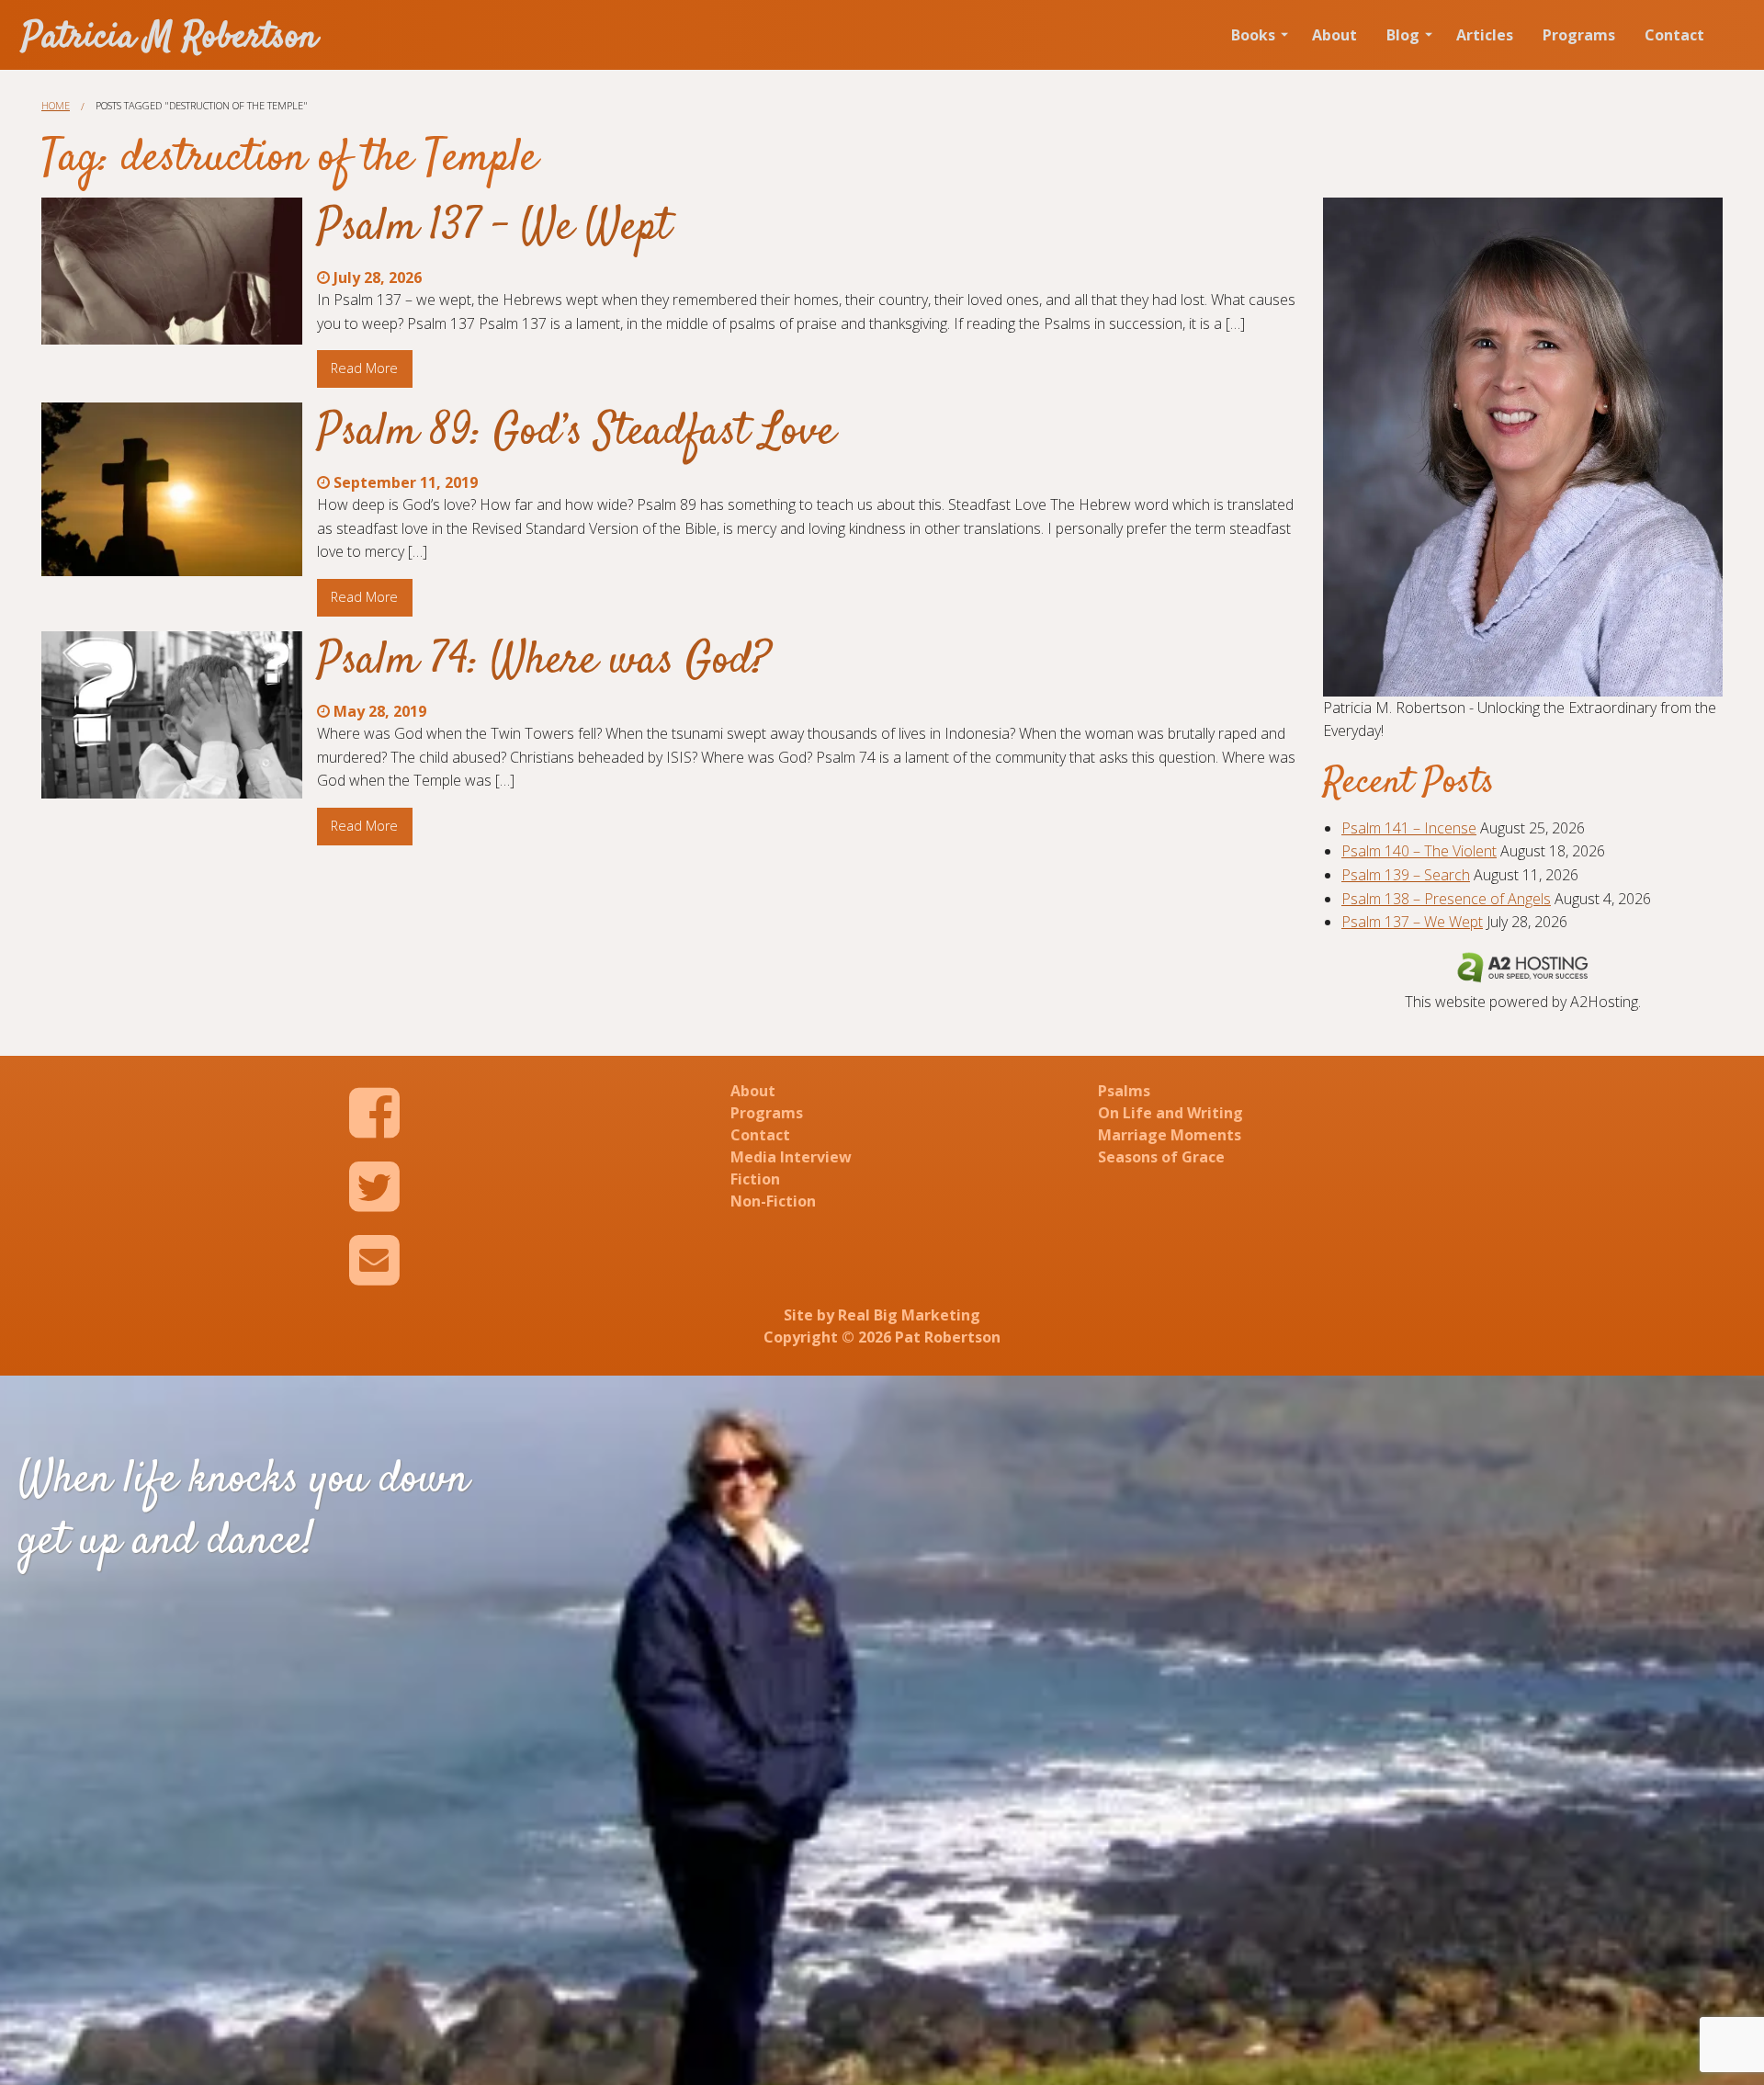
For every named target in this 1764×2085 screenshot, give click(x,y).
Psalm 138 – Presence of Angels (1446, 899)
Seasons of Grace (1161, 1157)
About (1334, 35)
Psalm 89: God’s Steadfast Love (576, 433)
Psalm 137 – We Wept (494, 228)
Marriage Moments (1170, 1135)
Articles (1485, 35)
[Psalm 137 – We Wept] (172, 271)
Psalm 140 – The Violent (1419, 851)
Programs (1579, 35)
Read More (364, 368)
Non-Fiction (773, 1201)
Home (56, 105)
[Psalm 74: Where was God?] (172, 715)
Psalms (1124, 1091)
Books (1253, 35)
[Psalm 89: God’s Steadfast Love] (172, 489)
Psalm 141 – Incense (1409, 828)
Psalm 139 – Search (1406, 875)
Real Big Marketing (909, 1315)
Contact (1674, 35)
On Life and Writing (1170, 1113)
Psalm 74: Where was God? (544, 662)
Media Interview (791, 1157)
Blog (1403, 35)
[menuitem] (1257, 35)
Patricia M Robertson (170, 38)
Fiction (755, 1179)
